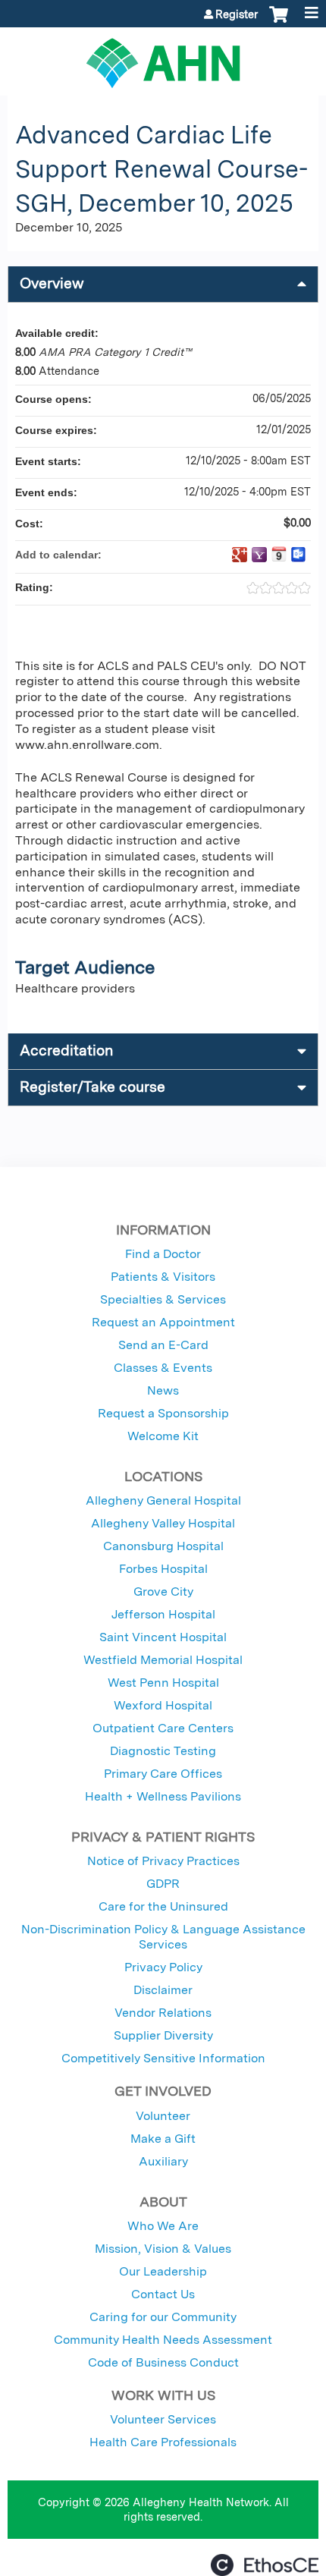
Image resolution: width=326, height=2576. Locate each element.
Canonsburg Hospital (163, 1546)
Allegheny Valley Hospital (163, 1523)
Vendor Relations (163, 2013)
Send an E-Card (163, 1345)
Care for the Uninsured (163, 1906)
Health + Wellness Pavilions (163, 1796)
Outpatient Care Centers (163, 1728)
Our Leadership (163, 2271)
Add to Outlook (299, 555)
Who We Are (163, 2226)
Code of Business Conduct (163, 2362)
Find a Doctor (163, 1254)
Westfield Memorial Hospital (163, 1660)
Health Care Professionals (163, 2442)
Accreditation (66, 1051)
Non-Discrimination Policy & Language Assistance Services (163, 1937)
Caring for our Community (163, 2317)
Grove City (163, 1592)
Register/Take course (92, 1087)
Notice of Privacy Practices (163, 1861)
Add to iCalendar (279, 554)
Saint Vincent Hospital (163, 1637)
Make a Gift (163, 2139)
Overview (52, 283)
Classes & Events (163, 1368)
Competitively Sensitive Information (163, 2058)
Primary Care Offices (163, 1774)
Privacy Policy (163, 1967)
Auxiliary (163, 2161)
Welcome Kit (163, 1436)
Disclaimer (163, 1990)
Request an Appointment (163, 1322)
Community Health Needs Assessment (163, 2340)
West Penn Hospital (163, 1683)
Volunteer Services (163, 2419)
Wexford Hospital (163, 1705)
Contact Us (163, 2294)
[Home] (163, 58)
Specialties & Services (163, 1299)
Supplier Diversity (163, 2035)
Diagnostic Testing (163, 1751)
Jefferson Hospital (163, 1614)
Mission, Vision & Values (163, 2249)
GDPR (163, 1884)
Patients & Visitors (163, 1277)
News (163, 1390)
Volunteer (163, 2116)
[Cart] (279, 22)
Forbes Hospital (163, 1569)
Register (237, 14)
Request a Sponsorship (163, 1413)
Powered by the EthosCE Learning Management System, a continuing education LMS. (265, 2565)
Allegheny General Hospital (163, 1500)
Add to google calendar (240, 555)
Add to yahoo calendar (259, 555)
